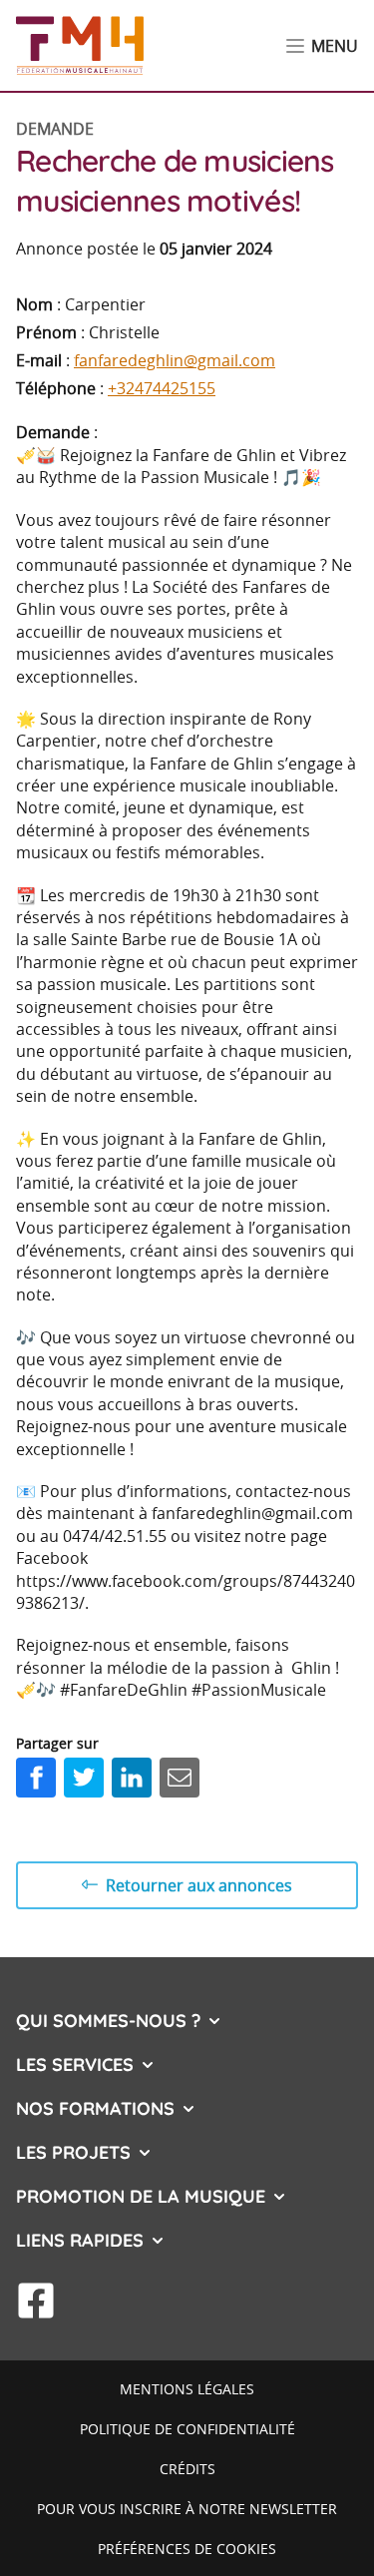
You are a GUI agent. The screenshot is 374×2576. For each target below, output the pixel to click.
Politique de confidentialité (187, 2429)
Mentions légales (187, 2389)
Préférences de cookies (187, 2549)
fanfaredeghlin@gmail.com (175, 360)
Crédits (187, 2469)
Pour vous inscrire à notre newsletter (187, 2509)
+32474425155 (162, 388)
